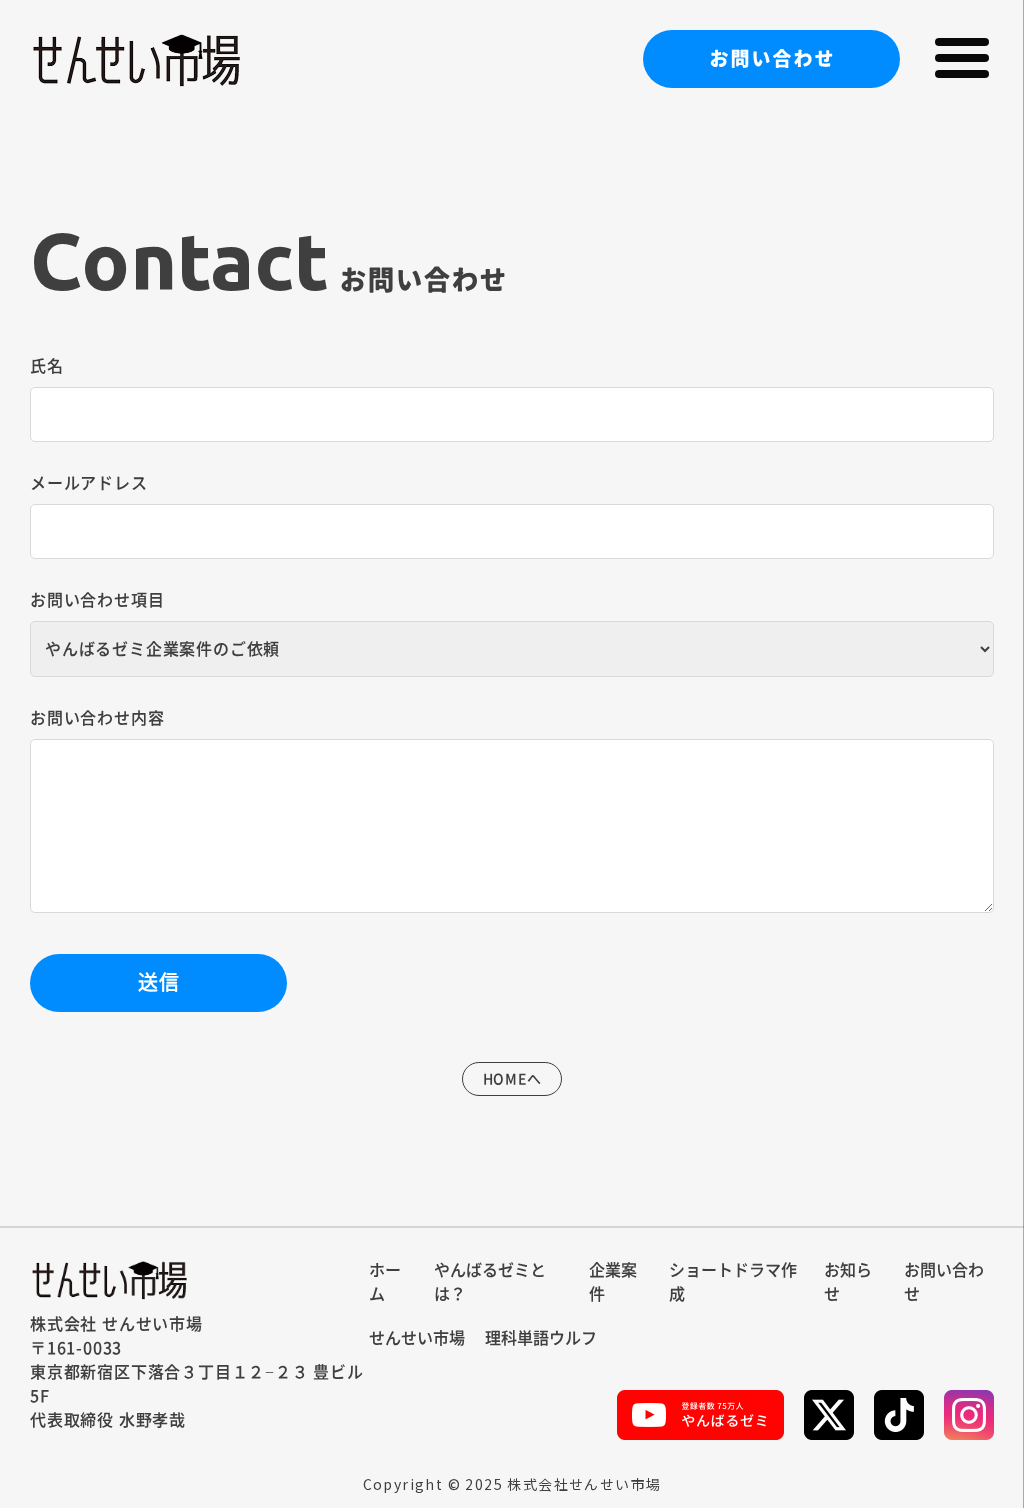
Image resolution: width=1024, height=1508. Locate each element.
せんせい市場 (417, 1338)
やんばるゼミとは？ (490, 1282)
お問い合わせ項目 (97, 600)
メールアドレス (89, 483)
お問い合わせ (772, 58)
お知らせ (848, 1282)
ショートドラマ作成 (733, 1282)
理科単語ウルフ (541, 1338)
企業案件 (613, 1282)
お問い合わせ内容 (97, 718)
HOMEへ (512, 1079)
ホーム (385, 1282)
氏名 (47, 366)
